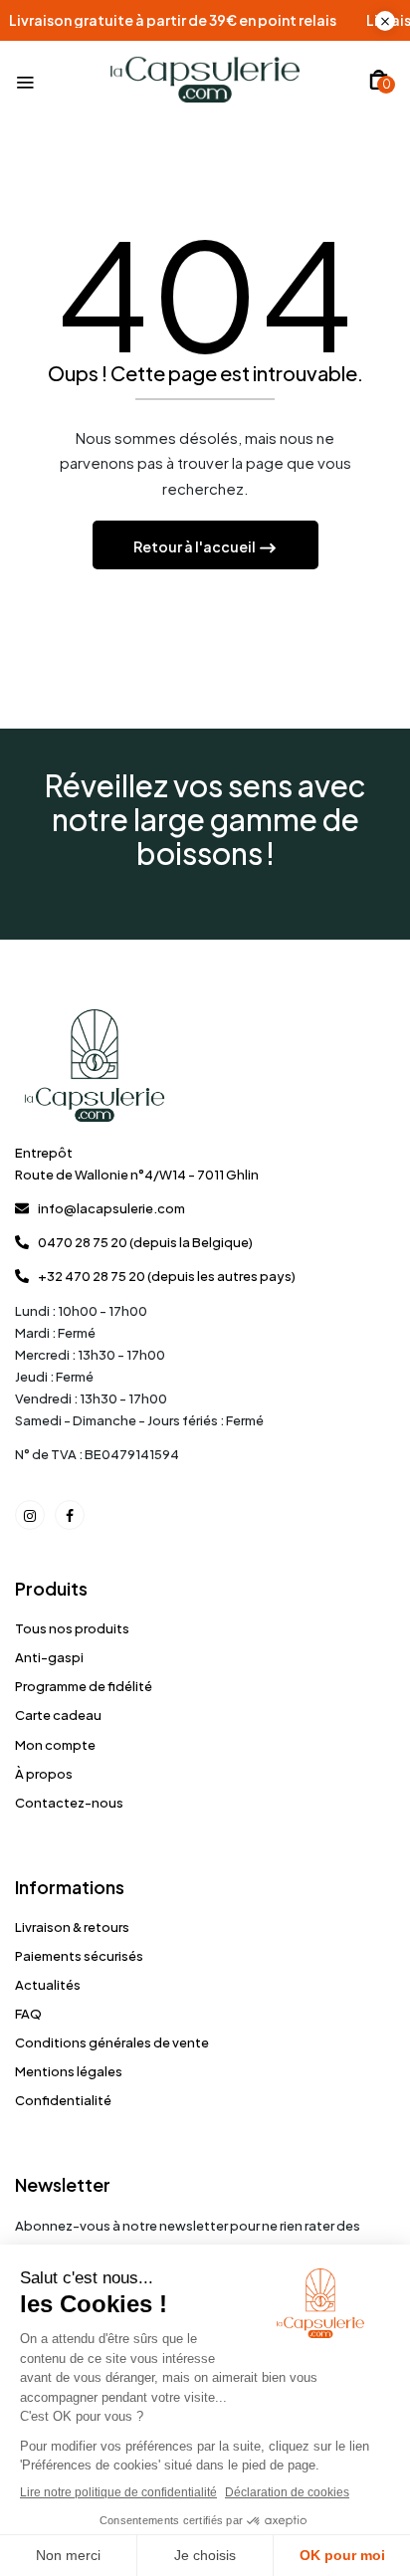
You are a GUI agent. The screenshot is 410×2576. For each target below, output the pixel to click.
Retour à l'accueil (196, 546)
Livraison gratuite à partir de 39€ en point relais (201, 20)
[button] (379, 80)
